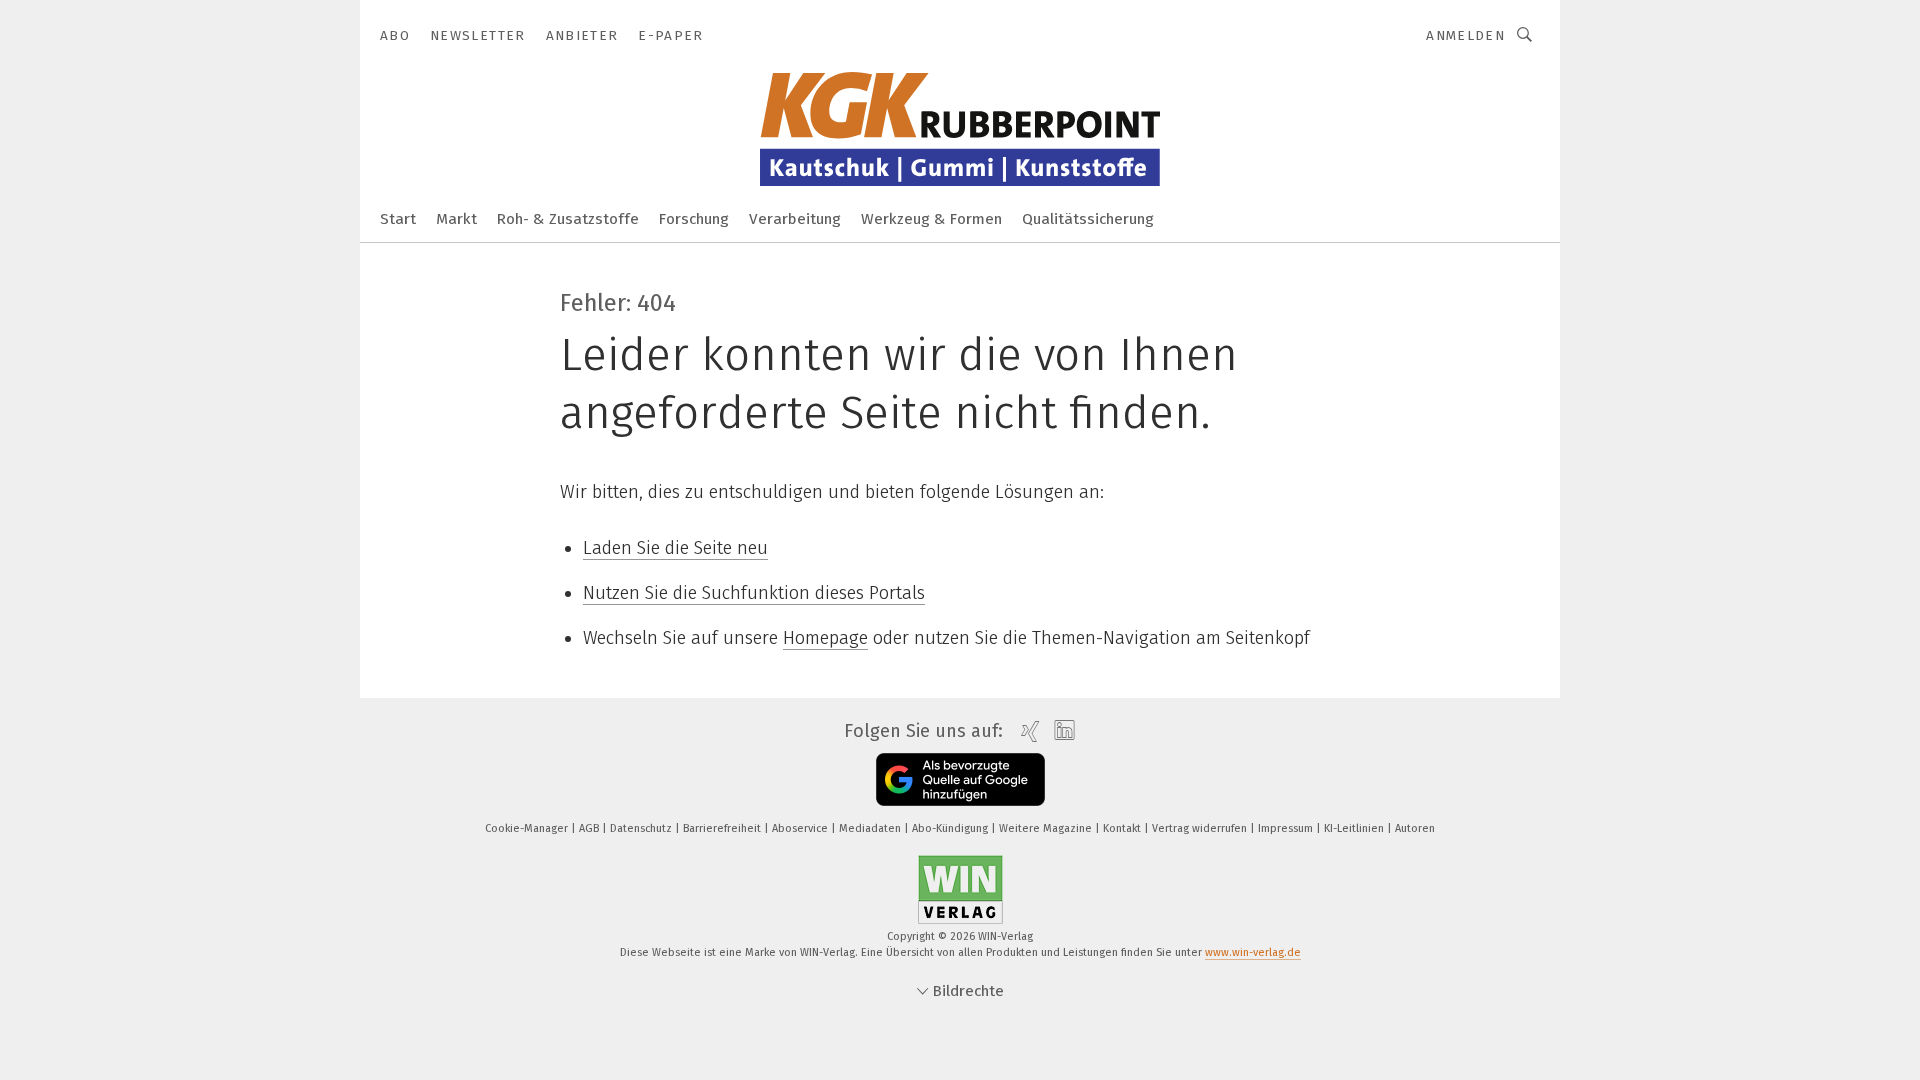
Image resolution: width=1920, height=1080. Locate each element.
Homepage (825, 638)
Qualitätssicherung (1088, 219)
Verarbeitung (795, 219)
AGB (590, 828)
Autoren (1415, 828)
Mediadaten (871, 828)
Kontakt (1123, 828)
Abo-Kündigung (951, 828)
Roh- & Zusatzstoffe (568, 219)
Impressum (1287, 828)
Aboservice (801, 828)
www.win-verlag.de (1253, 952)
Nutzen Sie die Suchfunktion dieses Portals (754, 593)
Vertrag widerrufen (1201, 828)
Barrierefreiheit (723, 828)
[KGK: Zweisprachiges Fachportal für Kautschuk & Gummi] (398, 217)
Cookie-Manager (528, 828)
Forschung (694, 219)
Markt (456, 219)
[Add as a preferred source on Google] (960, 779)
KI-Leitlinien (1355, 828)
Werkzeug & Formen (931, 219)
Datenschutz (642, 828)
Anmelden (1465, 35)
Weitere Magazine (1047, 828)
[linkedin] (1059, 731)
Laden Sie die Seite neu (675, 548)
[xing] (1025, 731)
